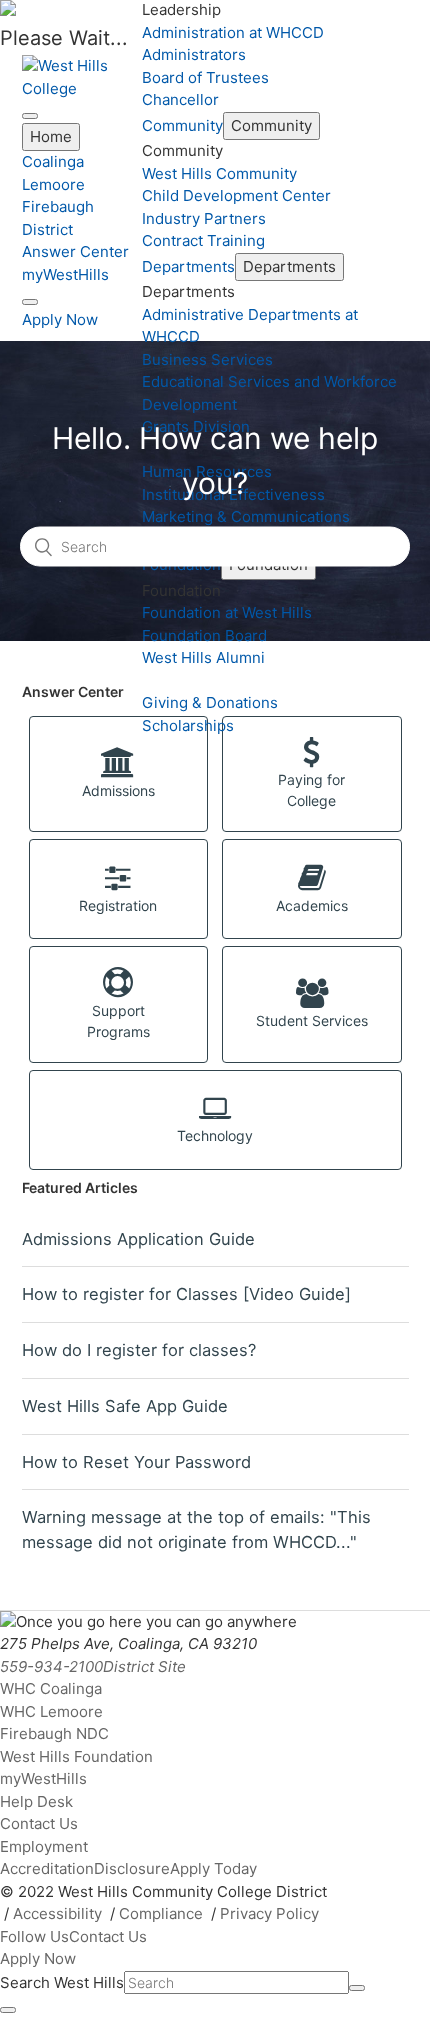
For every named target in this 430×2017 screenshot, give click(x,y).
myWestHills (65, 274)
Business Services (207, 359)
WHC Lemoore (51, 1711)
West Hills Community (219, 173)
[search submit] (357, 1988)
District (47, 229)
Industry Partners (204, 218)
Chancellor (180, 99)
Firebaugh (58, 206)
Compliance (161, 1913)
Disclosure (132, 1868)
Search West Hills (62, 1982)
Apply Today (213, 1868)
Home (51, 136)
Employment (44, 1846)
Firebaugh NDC (54, 1733)
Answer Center (75, 251)
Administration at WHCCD (233, 32)
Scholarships (188, 725)
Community (182, 125)
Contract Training (203, 240)
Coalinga (53, 161)
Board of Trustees (205, 77)
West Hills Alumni (203, 657)
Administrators (194, 54)
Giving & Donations (210, 702)
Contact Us (39, 1823)
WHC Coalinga (51, 1688)
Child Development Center (236, 195)
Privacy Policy (269, 1913)
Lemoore (53, 184)
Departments (188, 266)
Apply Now (60, 319)
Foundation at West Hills (227, 612)
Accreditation (47, 1868)
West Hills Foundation (76, 1756)
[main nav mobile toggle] (30, 116)
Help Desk (36, 1801)
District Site (144, 1666)
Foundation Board (204, 635)
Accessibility (57, 1913)
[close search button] (8, 2010)
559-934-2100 (51, 1666)
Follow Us (34, 1936)
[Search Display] (30, 302)
